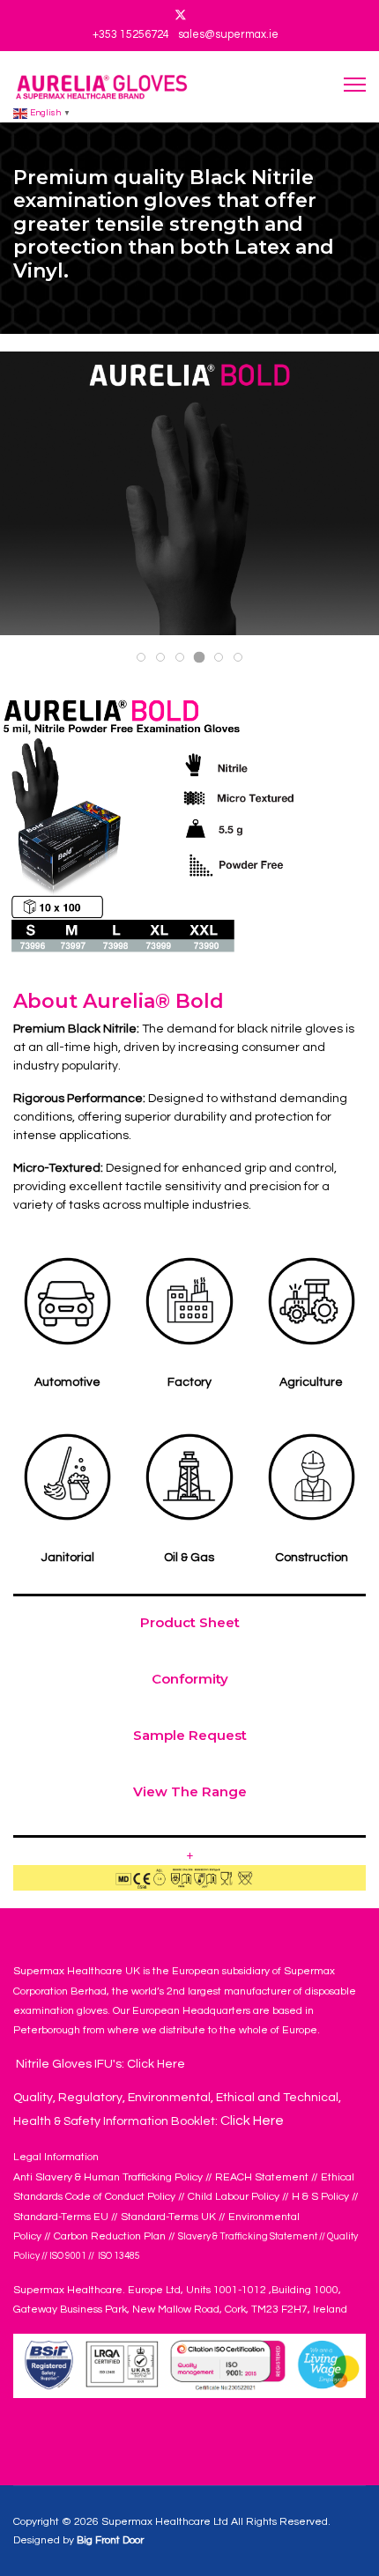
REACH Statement (262, 2177)
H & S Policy (320, 2197)
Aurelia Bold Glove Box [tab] (145, 659)
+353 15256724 (131, 35)
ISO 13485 (118, 2256)
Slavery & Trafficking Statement (248, 2236)
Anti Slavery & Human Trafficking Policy (108, 2177)
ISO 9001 (68, 2256)
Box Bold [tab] (223, 659)
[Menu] (355, 84)
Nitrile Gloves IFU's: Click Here (99, 2064)
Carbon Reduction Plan (110, 2236)
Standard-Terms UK (168, 2217)
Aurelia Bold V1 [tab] (184, 659)
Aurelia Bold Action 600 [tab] (164, 659)
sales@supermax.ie (228, 35)
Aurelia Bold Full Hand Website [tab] (204, 660)
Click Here (252, 2121)
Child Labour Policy (234, 2197)
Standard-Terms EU (61, 2217)
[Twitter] (181, 16)
